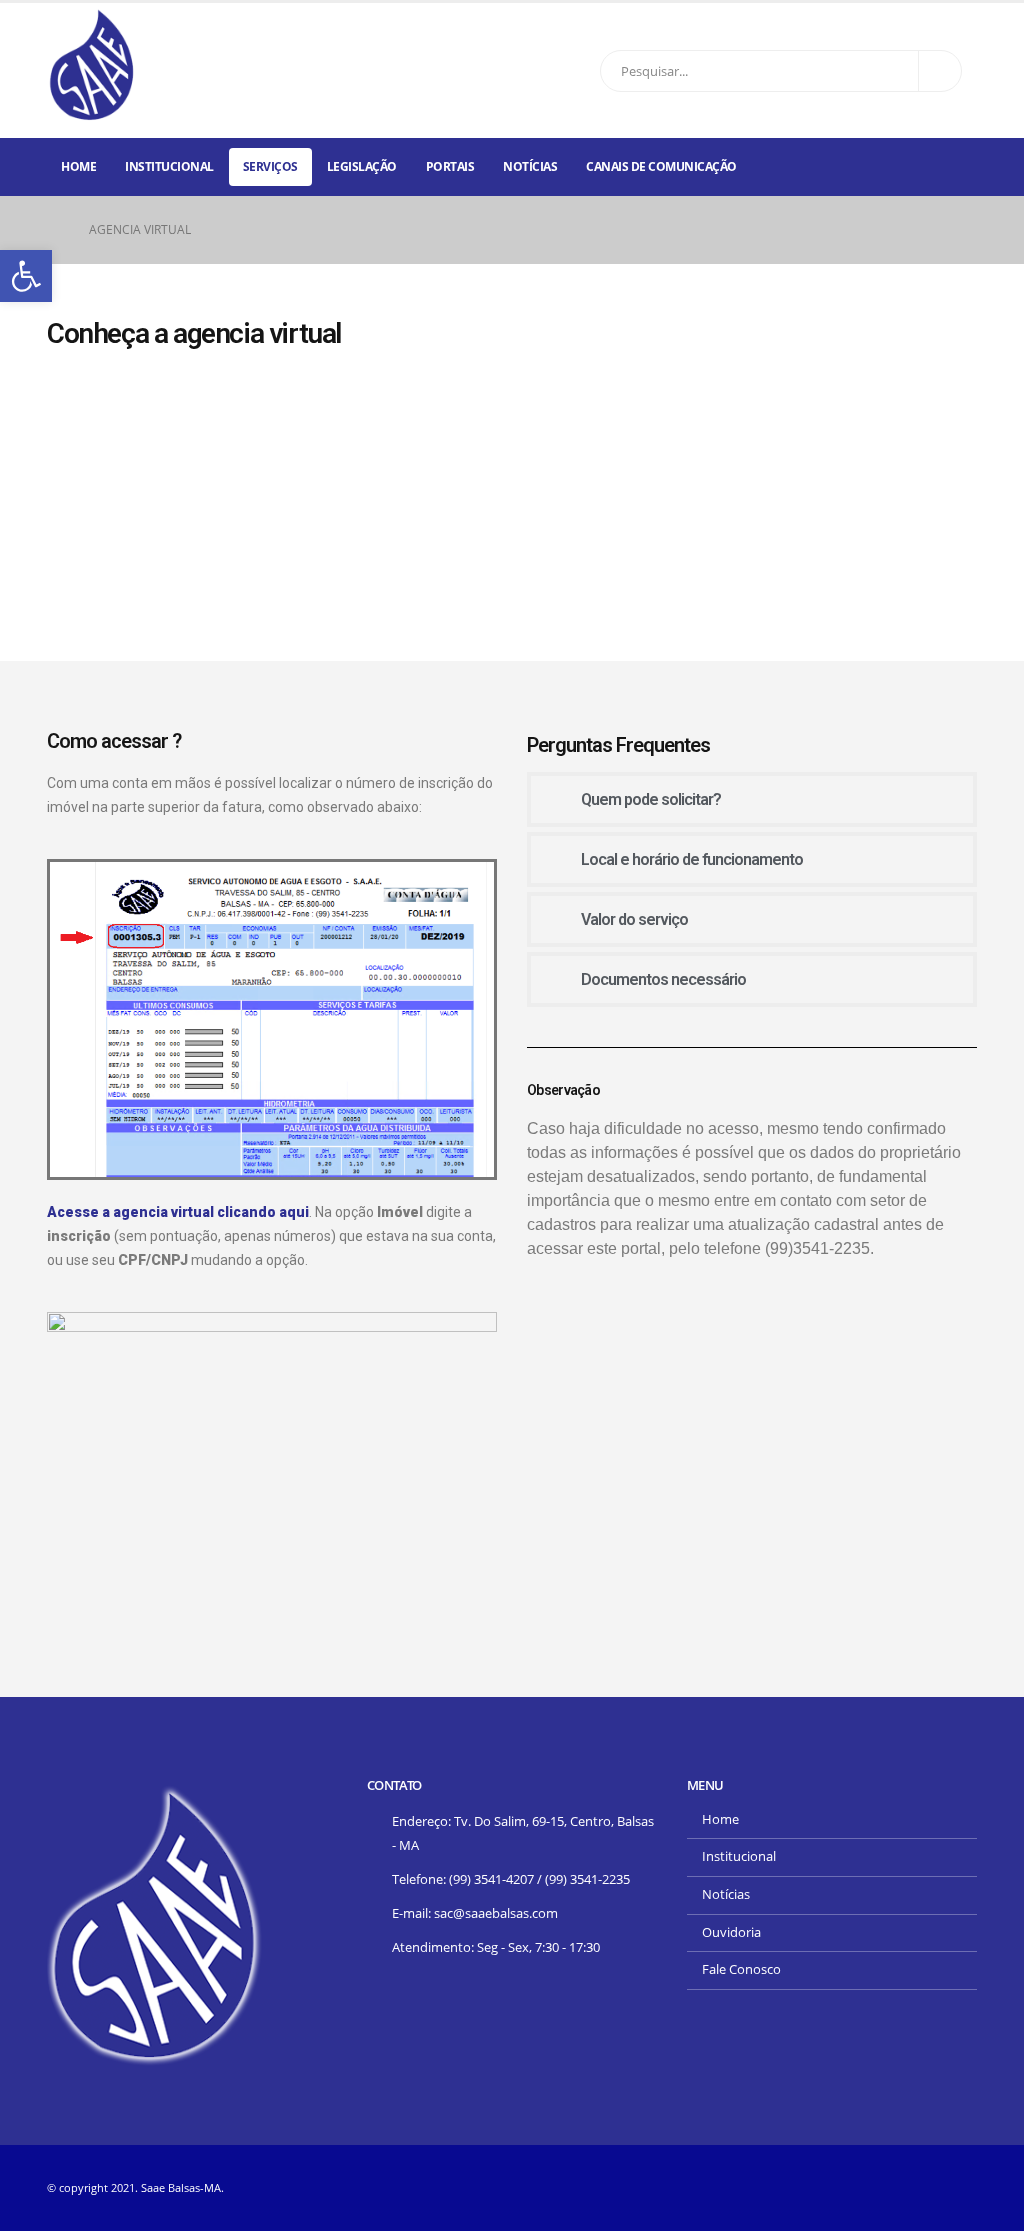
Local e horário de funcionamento (692, 859)
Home (78, 166)
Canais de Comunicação (661, 166)
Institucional (169, 166)
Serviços (270, 166)
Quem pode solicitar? (651, 799)
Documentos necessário (663, 979)
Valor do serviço (634, 919)
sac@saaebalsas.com (496, 1913)
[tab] (752, 799)
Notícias (530, 166)
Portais (450, 166)
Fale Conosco (741, 1969)
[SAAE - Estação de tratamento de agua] (92, 65)
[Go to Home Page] (54, 230)
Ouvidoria (731, 1932)
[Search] (940, 71)
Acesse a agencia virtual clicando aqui (178, 1212)
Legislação (362, 166)
